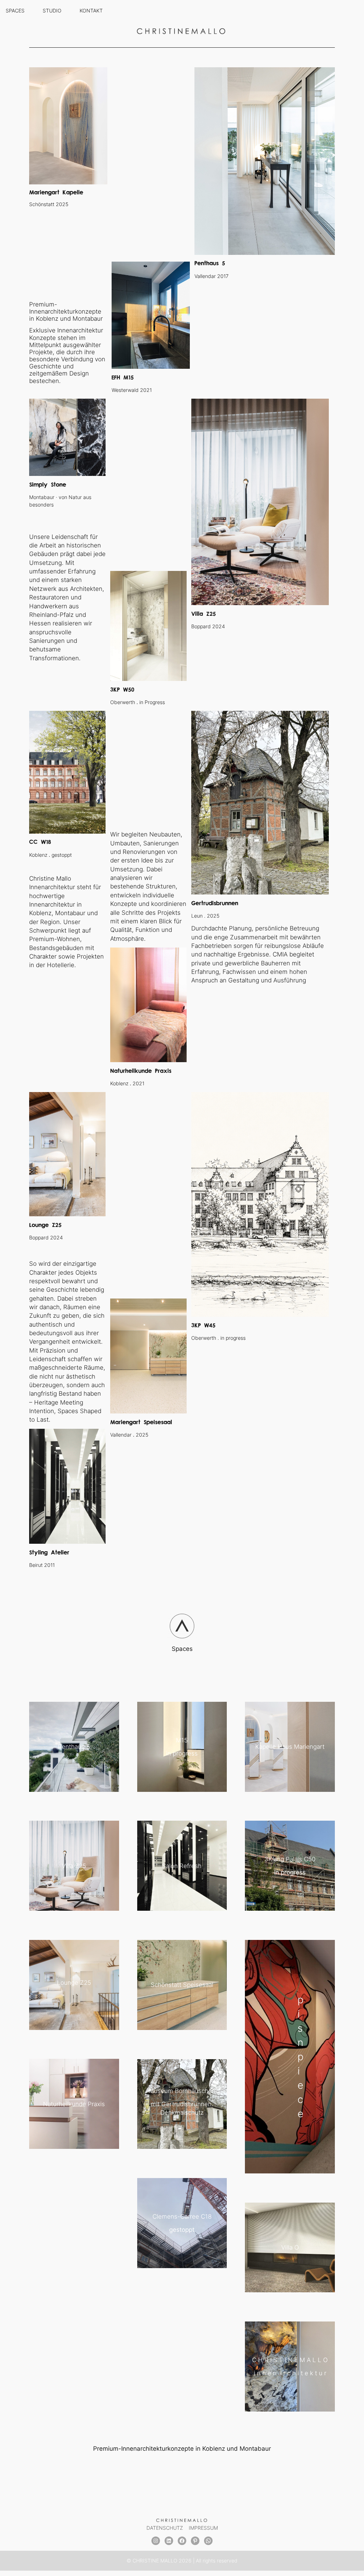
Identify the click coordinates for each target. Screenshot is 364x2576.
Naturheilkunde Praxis (74, 2104)
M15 (182, 1740)
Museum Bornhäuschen (182, 2091)
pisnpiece (301, 2057)
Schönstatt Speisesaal (182, 1985)
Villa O (290, 2247)
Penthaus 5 (74, 1747)
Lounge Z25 (74, 1983)
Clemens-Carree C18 (182, 2216)
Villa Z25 (74, 1866)
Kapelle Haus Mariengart (290, 1747)
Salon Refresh (182, 1866)
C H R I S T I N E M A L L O (290, 2360)
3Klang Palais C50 (290, 1859)
